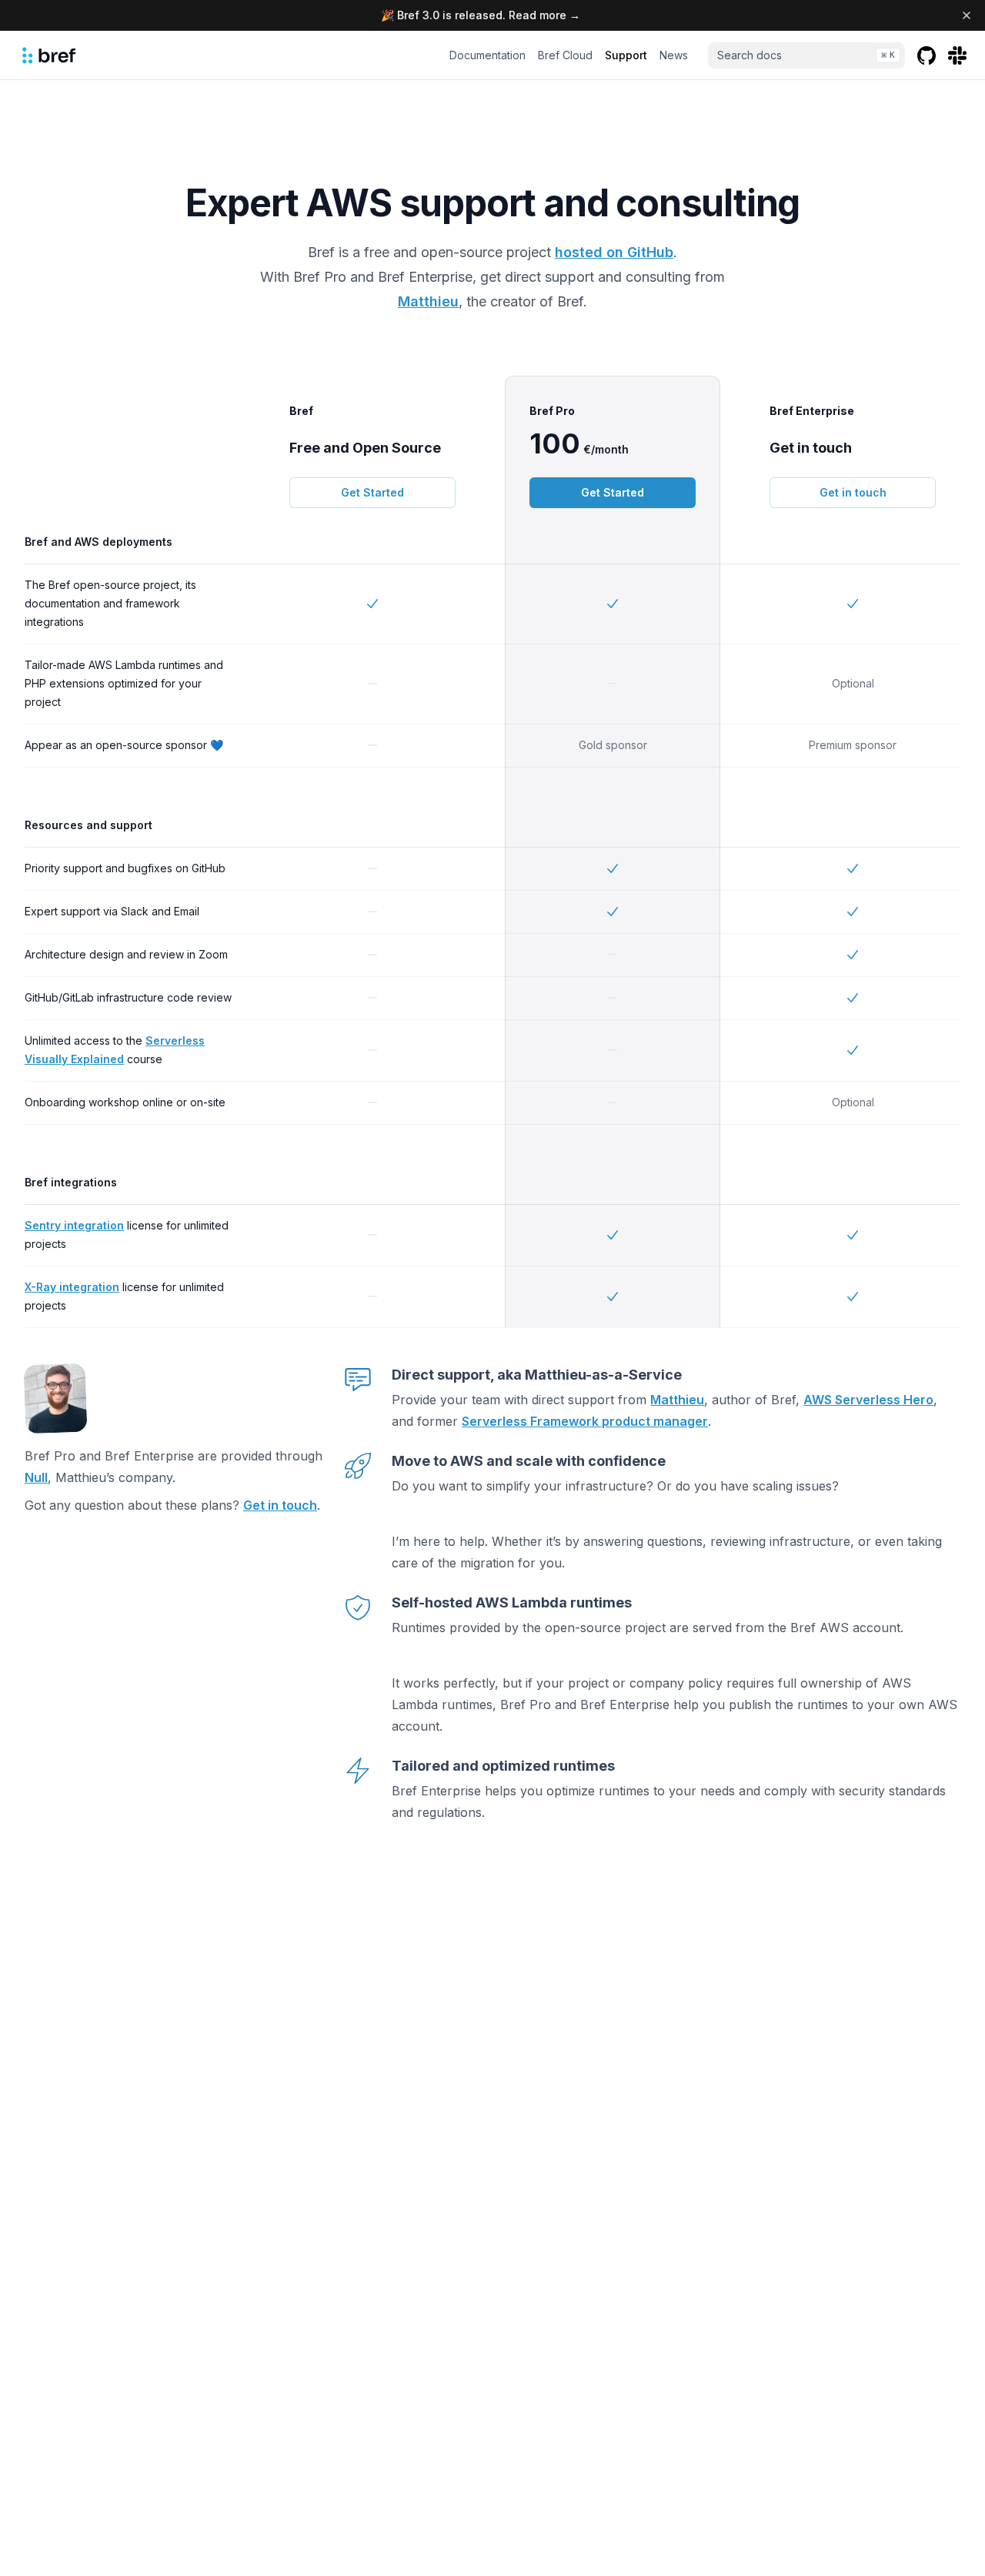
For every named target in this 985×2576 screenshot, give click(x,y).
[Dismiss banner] (967, 15)
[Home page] (49, 55)
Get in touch (853, 492)
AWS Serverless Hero (868, 1400)
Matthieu (428, 301)
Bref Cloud (565, 55)
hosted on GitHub (614, 252)
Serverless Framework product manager (585, 1421)
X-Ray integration (72, 1287)
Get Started (372, 492)
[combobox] (806, 55)
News (674, 55)
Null (36, 1477)
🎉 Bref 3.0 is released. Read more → (481, 15)
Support (626, 55)
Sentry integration (74, 1225)
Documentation (487, 55)
